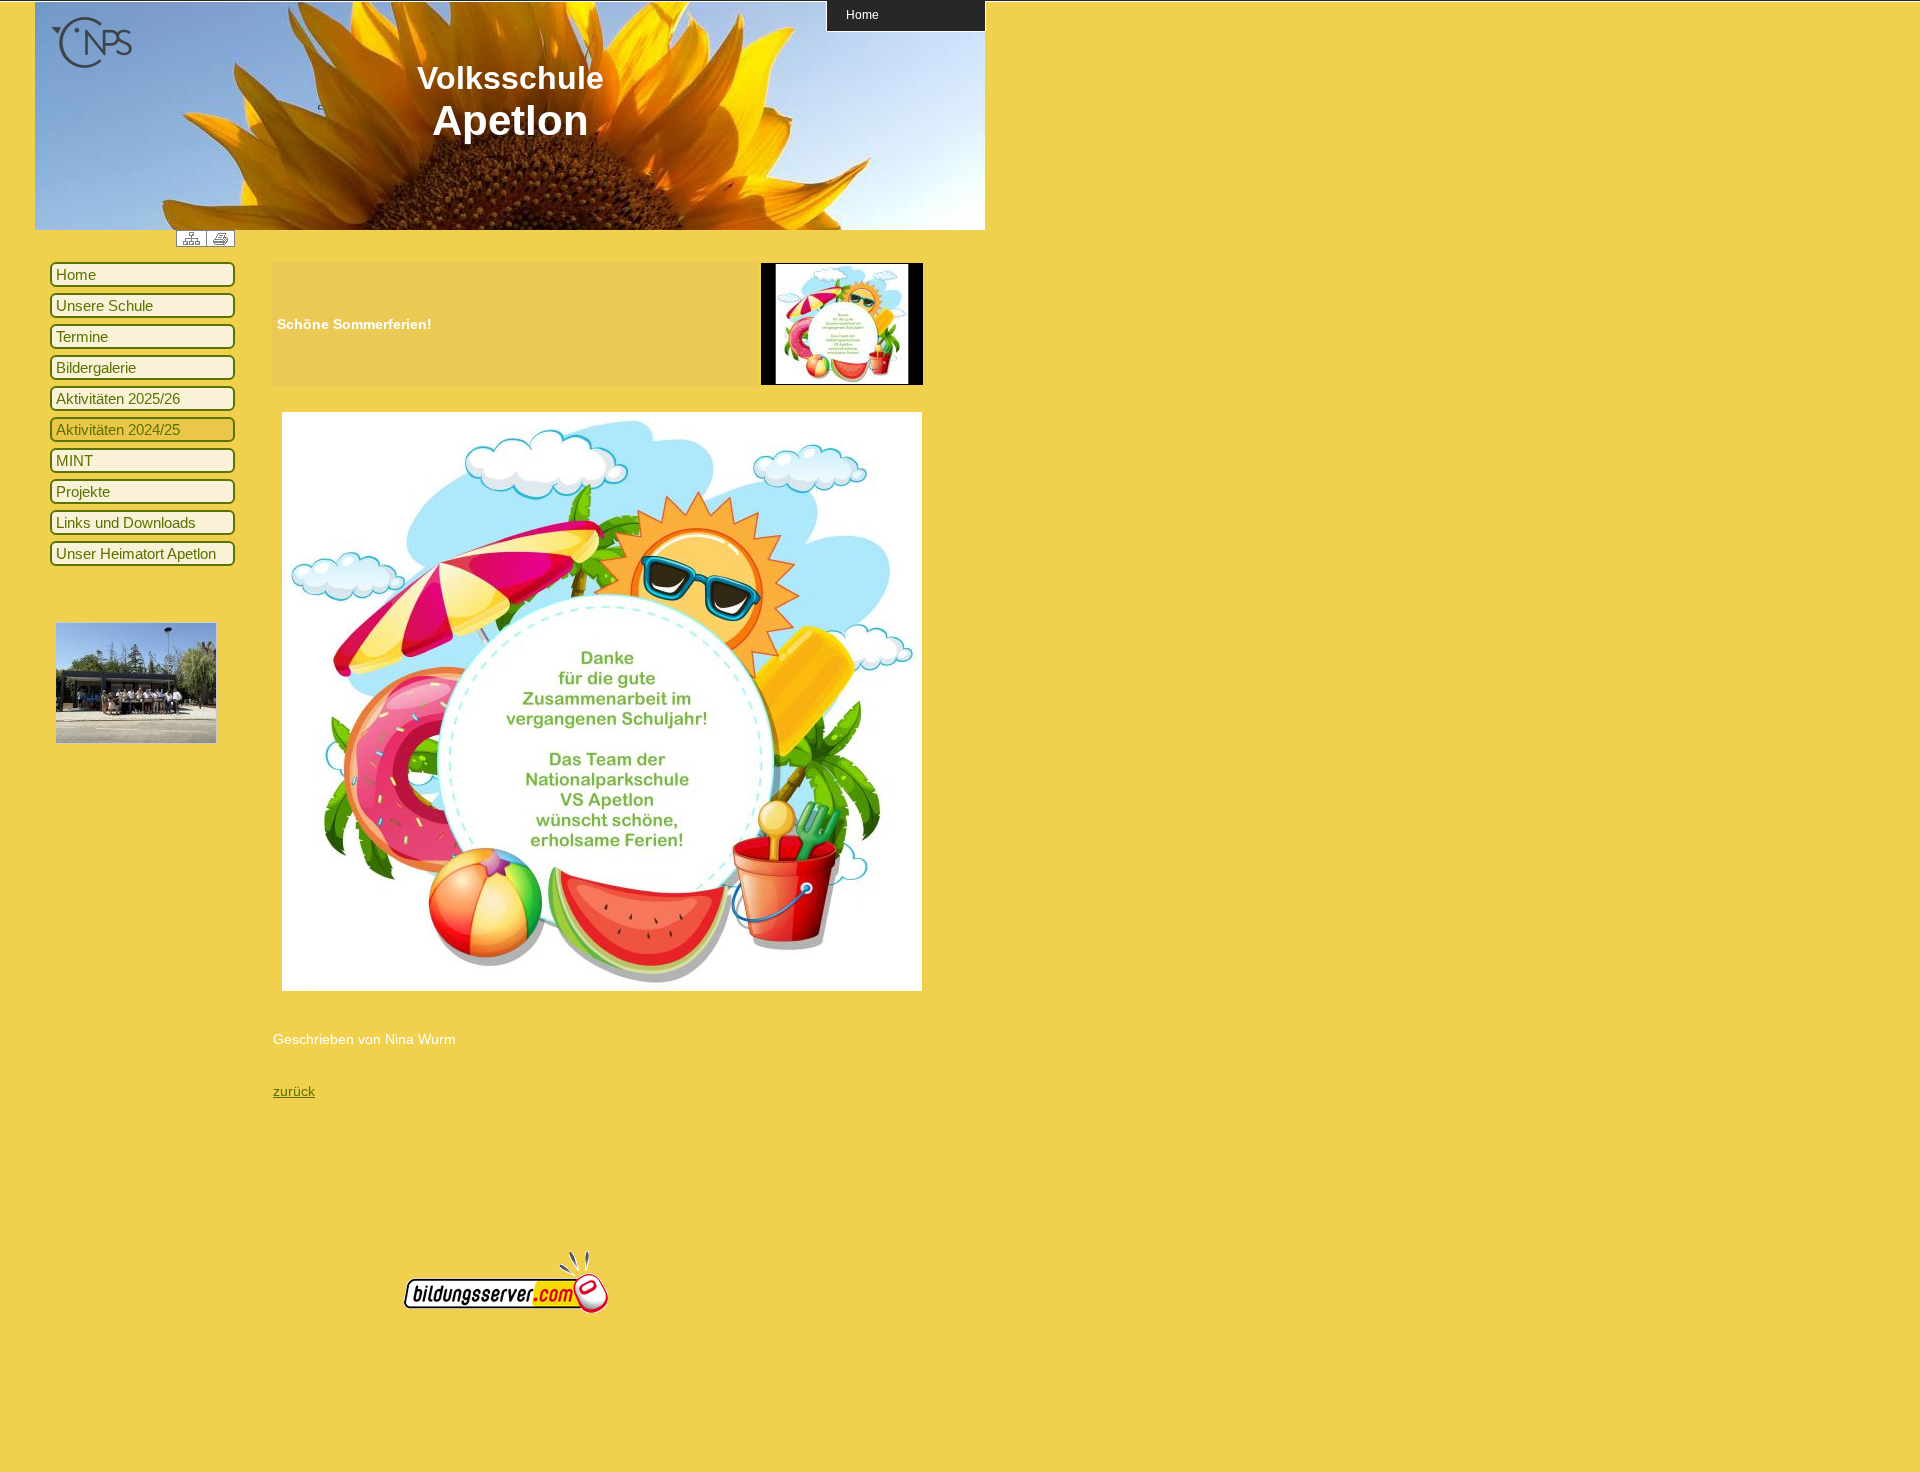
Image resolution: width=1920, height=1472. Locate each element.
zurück (294, 1091)
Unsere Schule (104, 305)
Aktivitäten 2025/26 (118, 398)
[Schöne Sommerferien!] (842, 381)
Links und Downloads (126, 522)
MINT (74, 460)
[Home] (92, 65)
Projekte (83, 491)
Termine (82, 336)
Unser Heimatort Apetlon (136, 553)
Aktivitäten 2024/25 (118, 429)
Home (862, 14)
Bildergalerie (96, 367)
